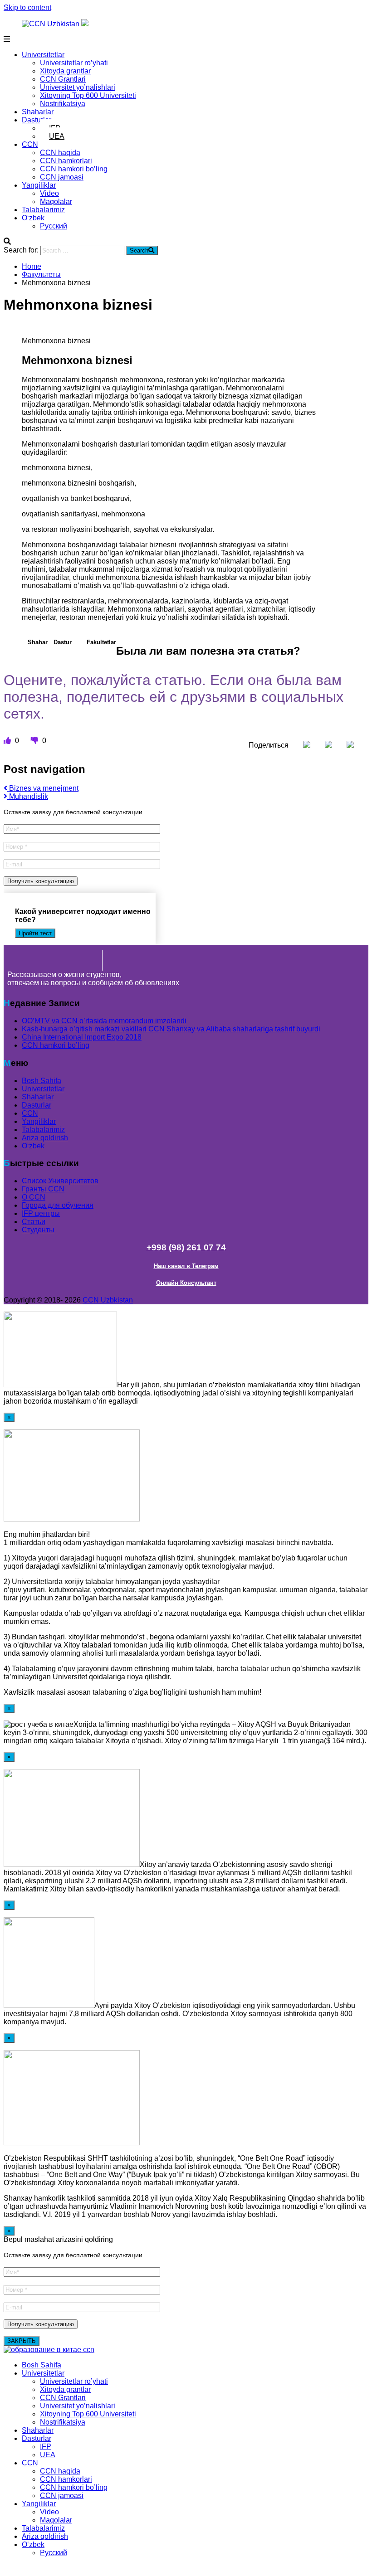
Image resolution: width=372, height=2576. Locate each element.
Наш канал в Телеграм (186, 1266)
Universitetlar (43, 55)
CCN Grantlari (63, 79)
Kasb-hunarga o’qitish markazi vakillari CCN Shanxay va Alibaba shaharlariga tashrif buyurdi (171, 1029)
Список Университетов (60, 1181)
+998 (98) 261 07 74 (186, 1247)
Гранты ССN (43, 1189)
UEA (57, 136)
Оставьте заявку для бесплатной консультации (73, 812)
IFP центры (41, 1213)
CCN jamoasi (62, 177)
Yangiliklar (39, 185)
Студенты (38, 1230)
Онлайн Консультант (186, 1283)
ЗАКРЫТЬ (22, 2341)
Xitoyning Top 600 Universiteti (88, 95)
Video (49, 193)
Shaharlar (38, 112)
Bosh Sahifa (42, 1081)
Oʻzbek (33, 218)
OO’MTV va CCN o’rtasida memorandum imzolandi (104, 1021)
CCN (30, 144)
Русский (54, 226)
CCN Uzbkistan (108, 1300)
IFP (46, 2447)
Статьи (34, 1222)
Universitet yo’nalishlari (78, 87)
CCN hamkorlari (66, 161)
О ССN (34, 1197)
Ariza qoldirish (45, 1138)
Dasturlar (37, 120)
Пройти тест (35, 933)
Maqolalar (56, 202)
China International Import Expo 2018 (82, 1037)
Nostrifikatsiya (63, 104)
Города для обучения (58, 1205)
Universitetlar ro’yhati (74, 63)
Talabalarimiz (43, 210)
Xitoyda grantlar (65, 71)
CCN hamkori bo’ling (74, 169)
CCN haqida (60, 153)
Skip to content (27, 7)
